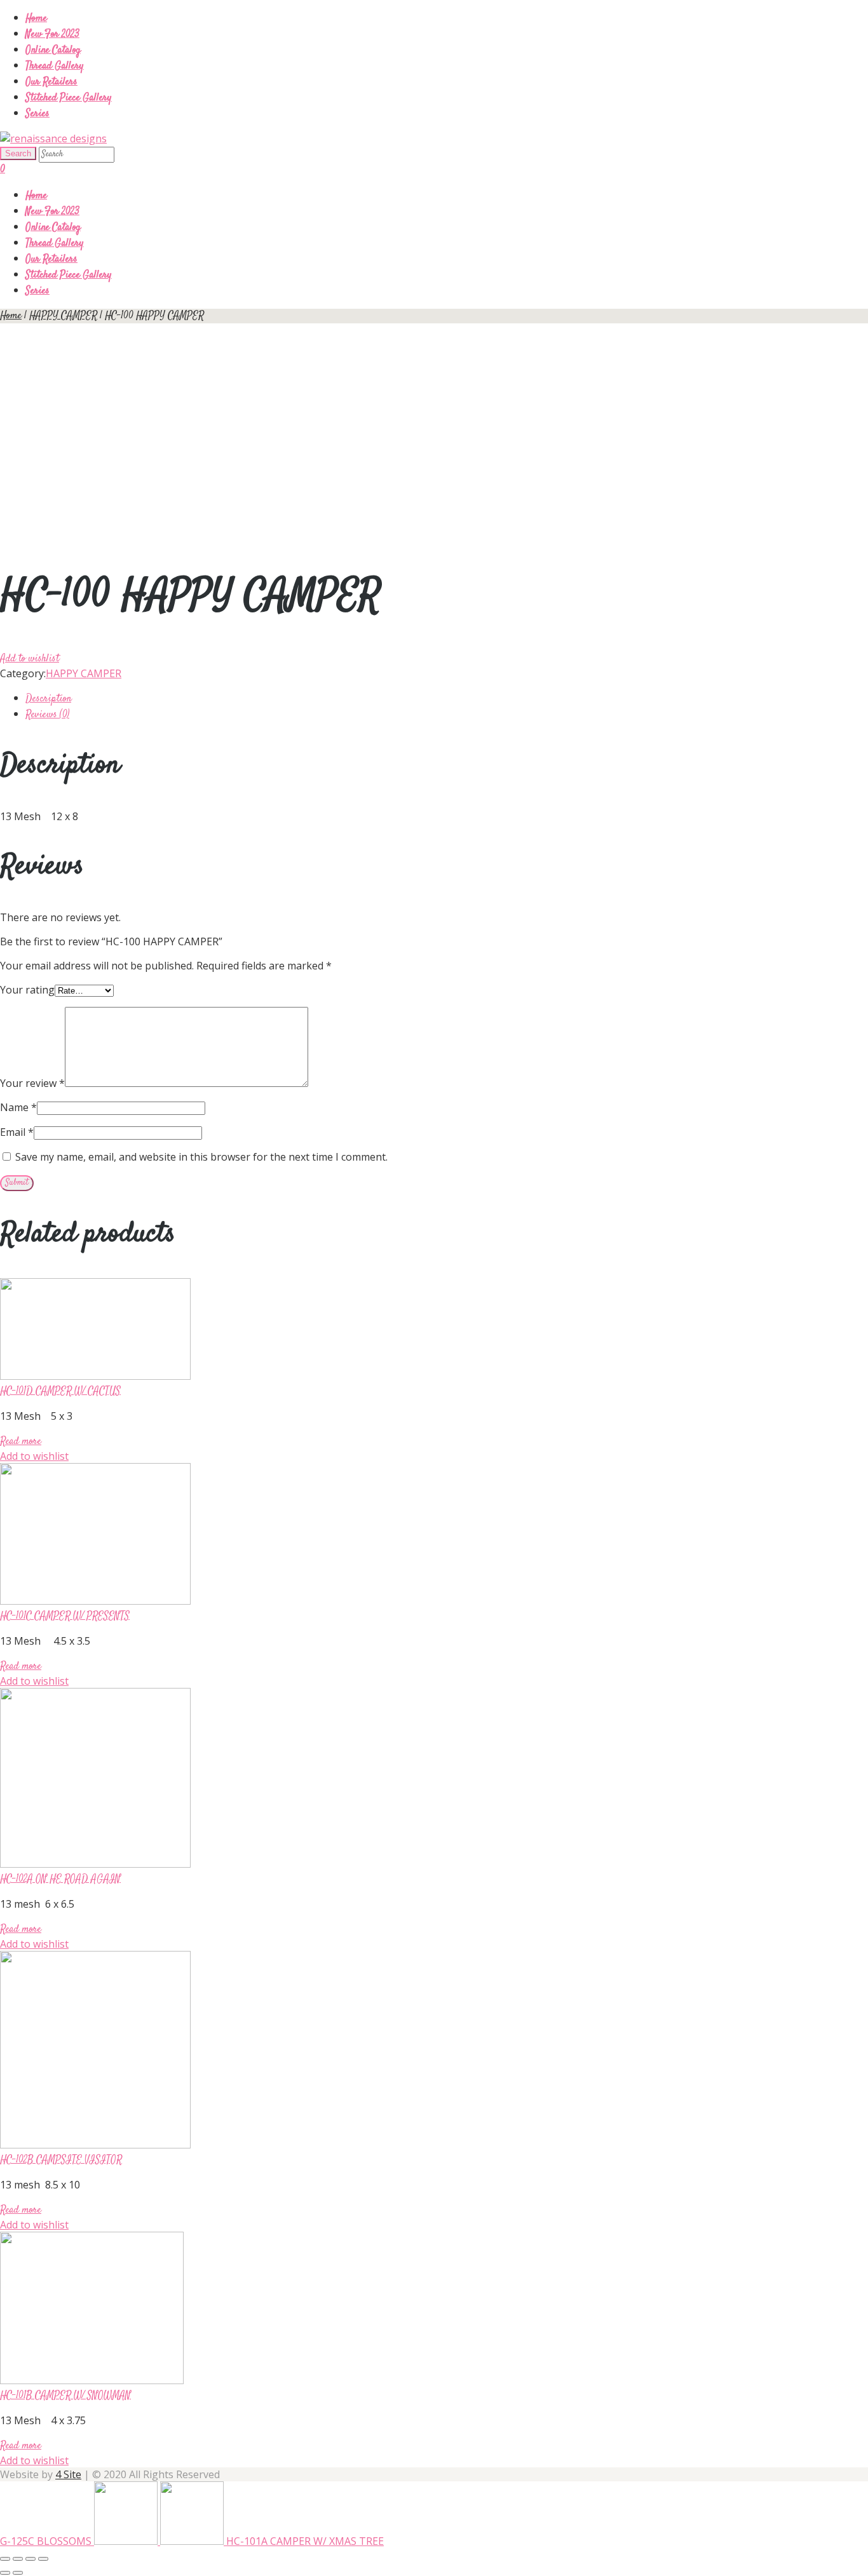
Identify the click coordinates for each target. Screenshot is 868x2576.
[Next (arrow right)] (18, 2573)
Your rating (27, 990)
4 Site (68, 2474)
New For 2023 (52, 35)
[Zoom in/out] (43, 2559)
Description (48, 699)
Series (37, 114)
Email (17, 1132)
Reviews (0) (47, 715)
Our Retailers (51, 82)
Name (18, 1107)
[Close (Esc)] (5, 2559)
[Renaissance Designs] (53, 138)
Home (36, 19)
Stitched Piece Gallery (69, 98)
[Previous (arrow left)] (5, 2573)
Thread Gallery (55, 66)
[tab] (447, 698)
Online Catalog (53, 51)
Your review (32, 1083)
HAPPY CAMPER (63, 316)
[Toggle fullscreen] (31, 2559)
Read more (21, 1442)
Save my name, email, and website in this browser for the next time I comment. (201, 1157)
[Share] (18, 2559)
